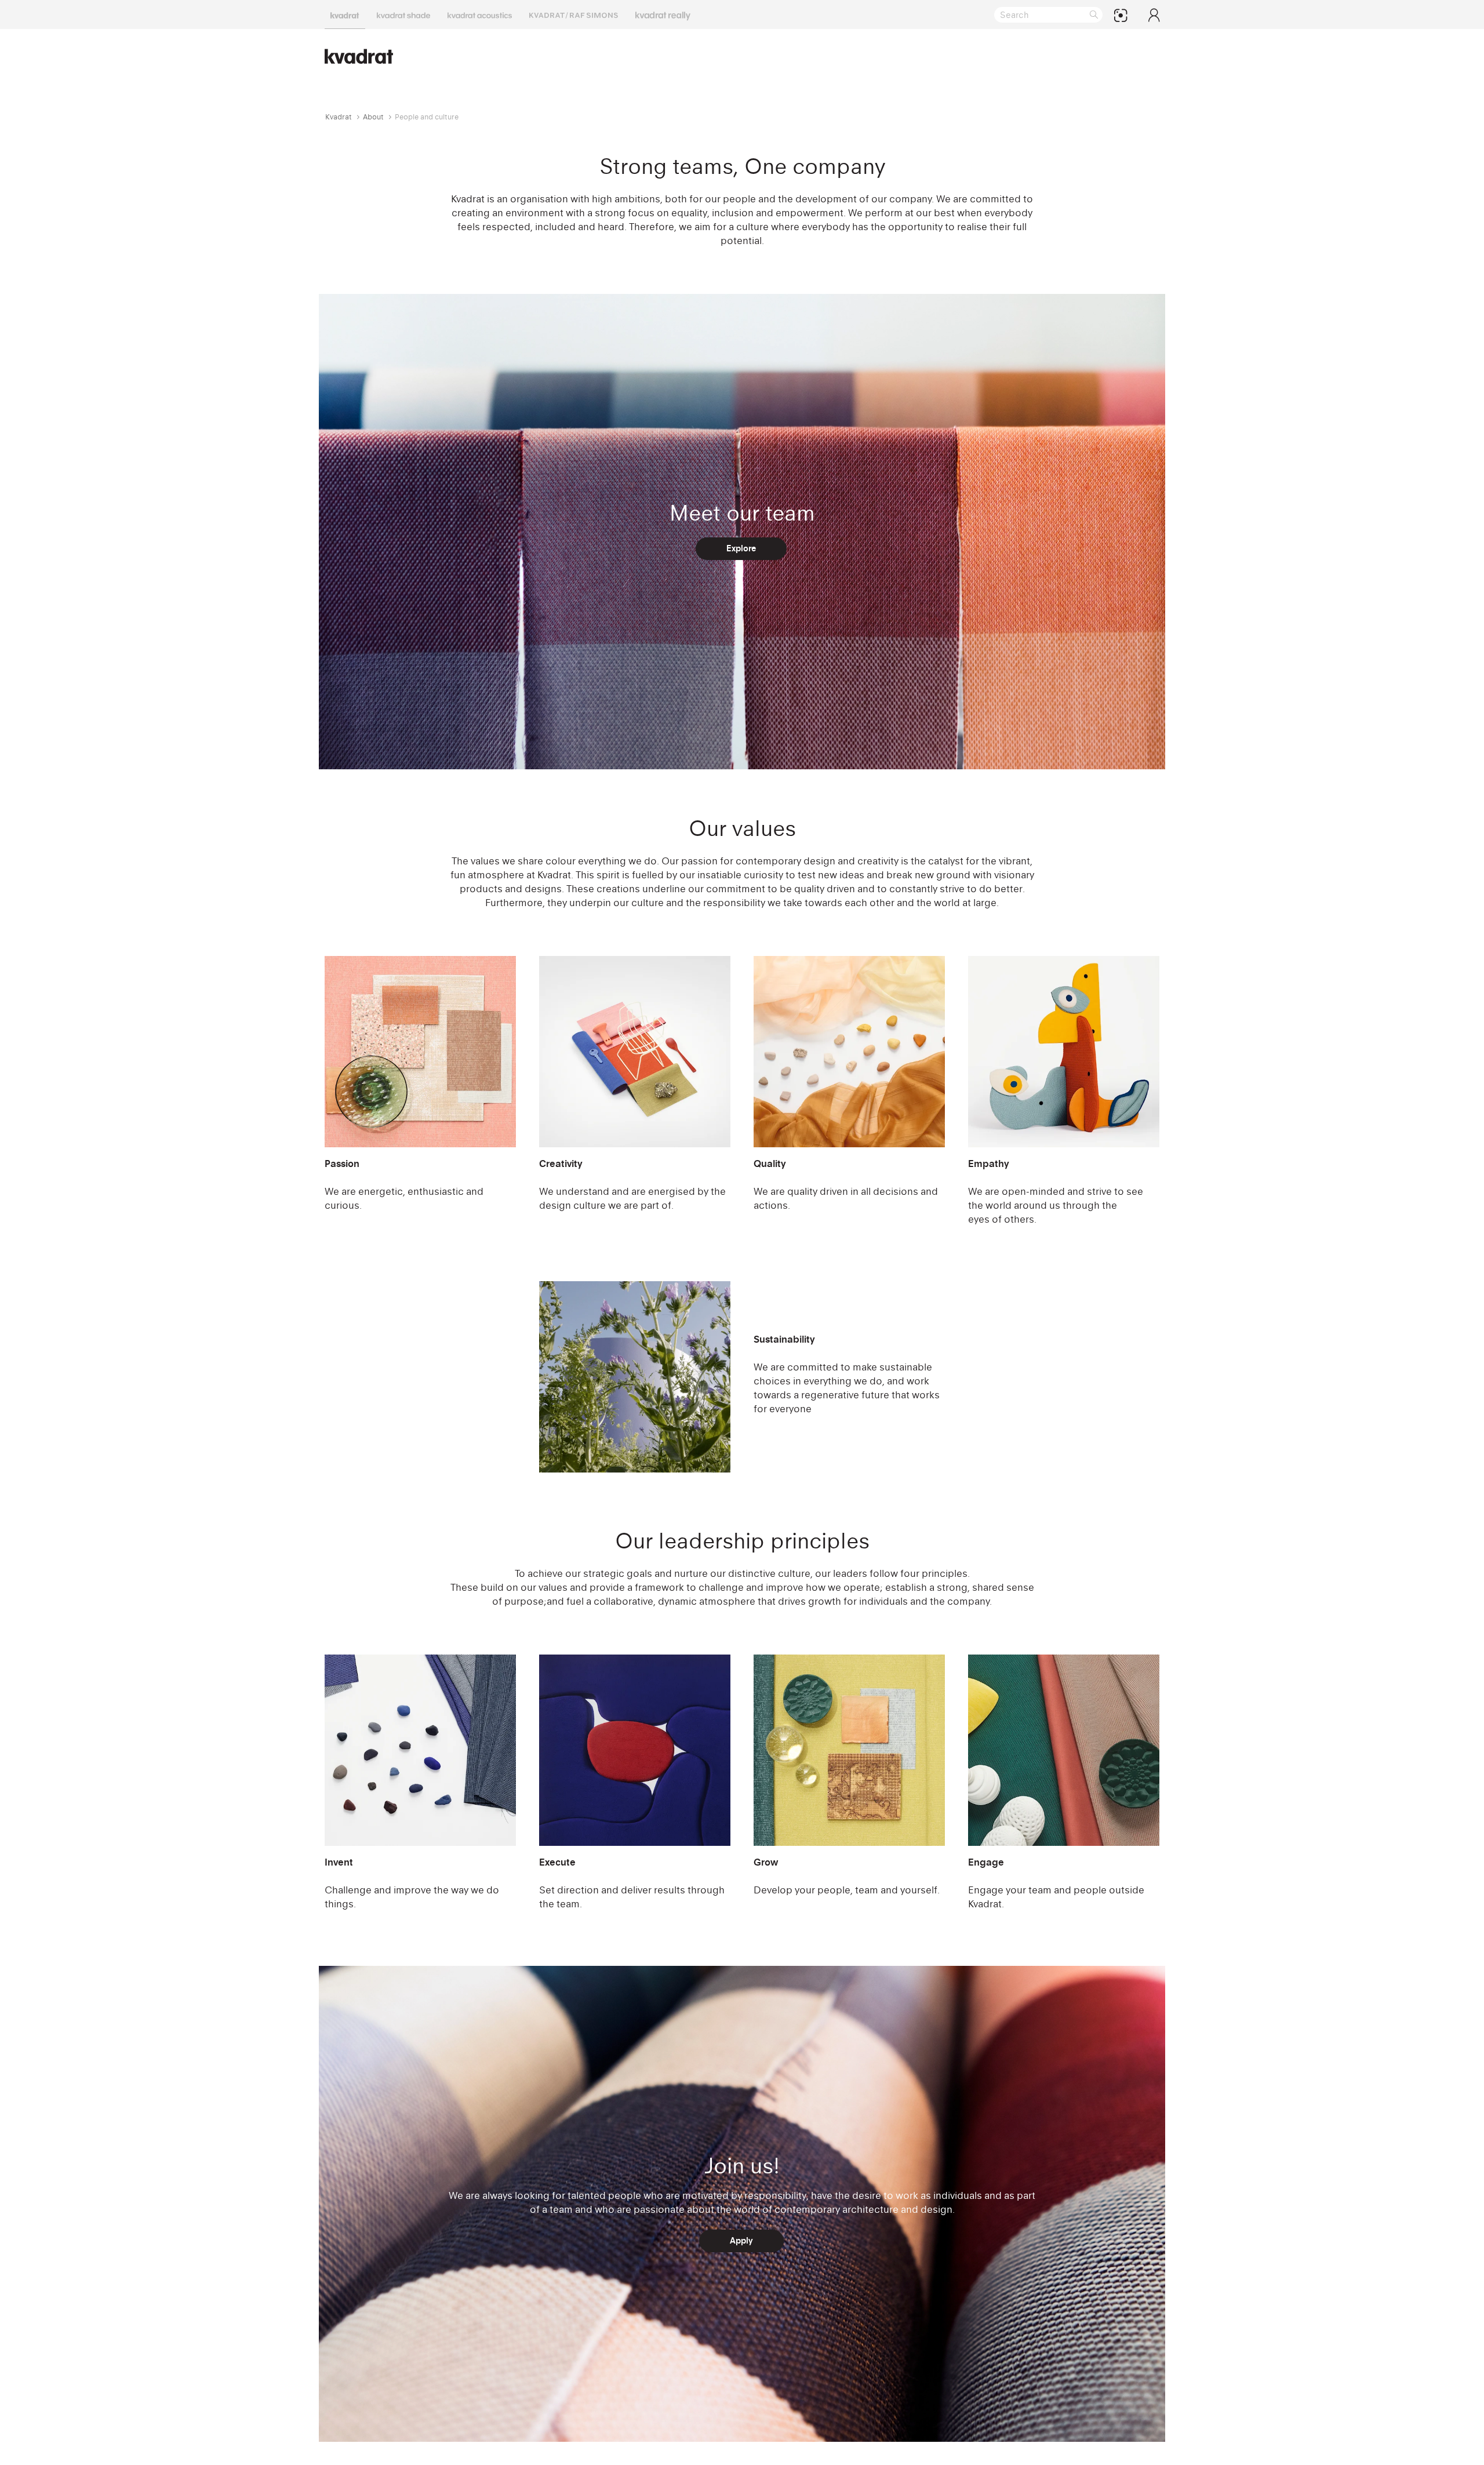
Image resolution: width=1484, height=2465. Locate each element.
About (373, 117)
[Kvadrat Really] (663, 14)
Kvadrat (339, 117)
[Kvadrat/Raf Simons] (574, 14)
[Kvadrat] (345, 14)
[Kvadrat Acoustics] (480, 14)
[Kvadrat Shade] (403, 14)
